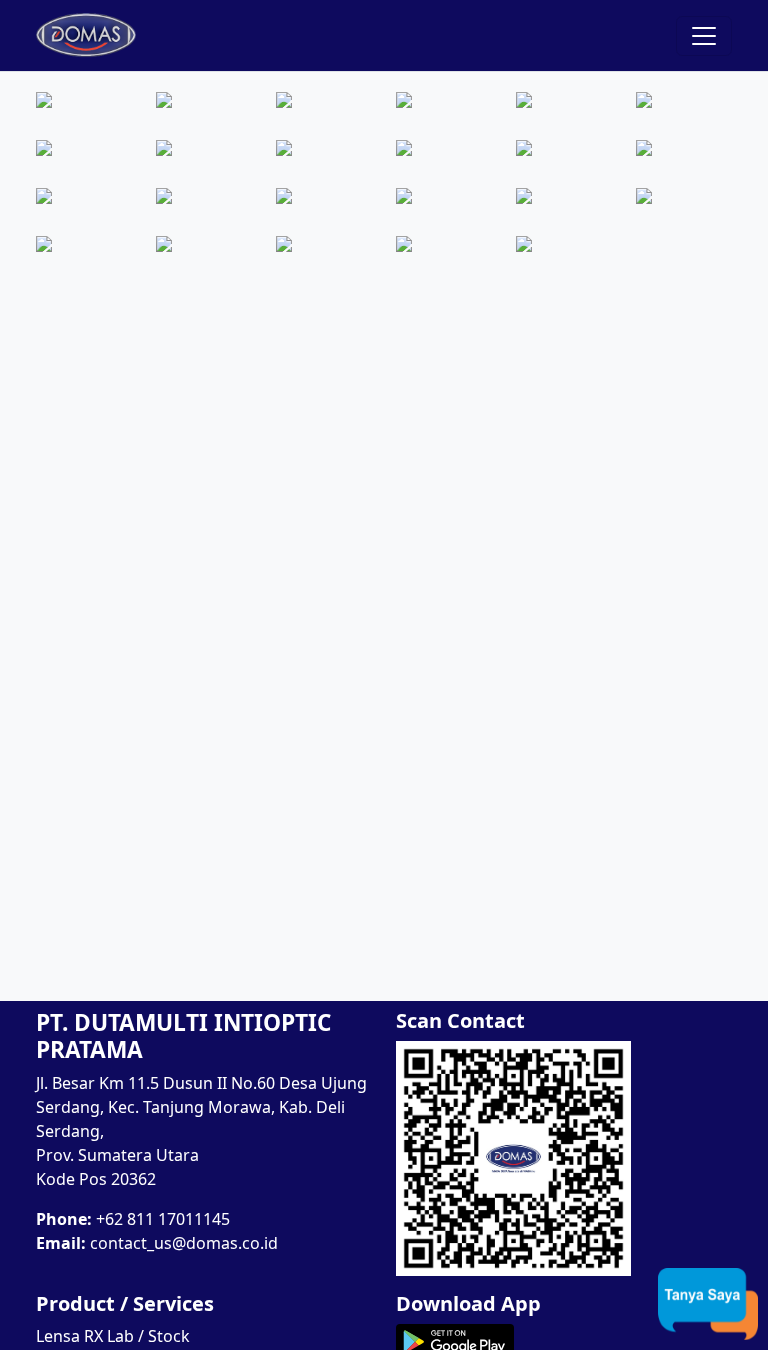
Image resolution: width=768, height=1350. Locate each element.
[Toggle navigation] (704, 36)
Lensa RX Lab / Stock (113, 1336)
